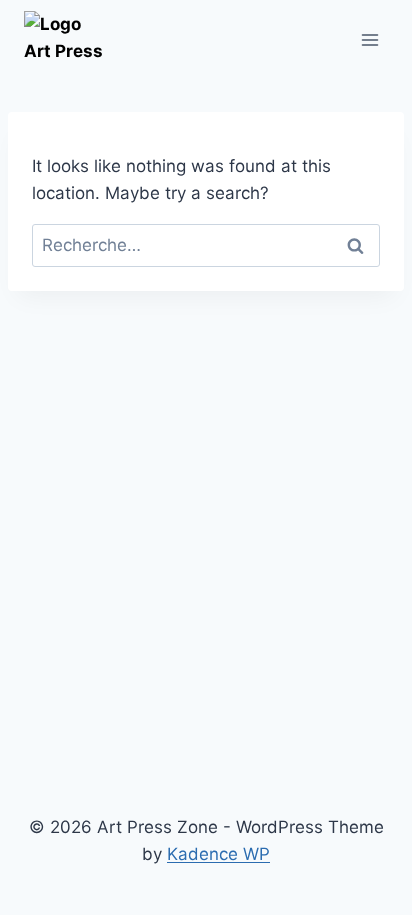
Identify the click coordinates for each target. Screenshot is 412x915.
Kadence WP (218, 854)
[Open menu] (369, 39)
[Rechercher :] (206, 245)
